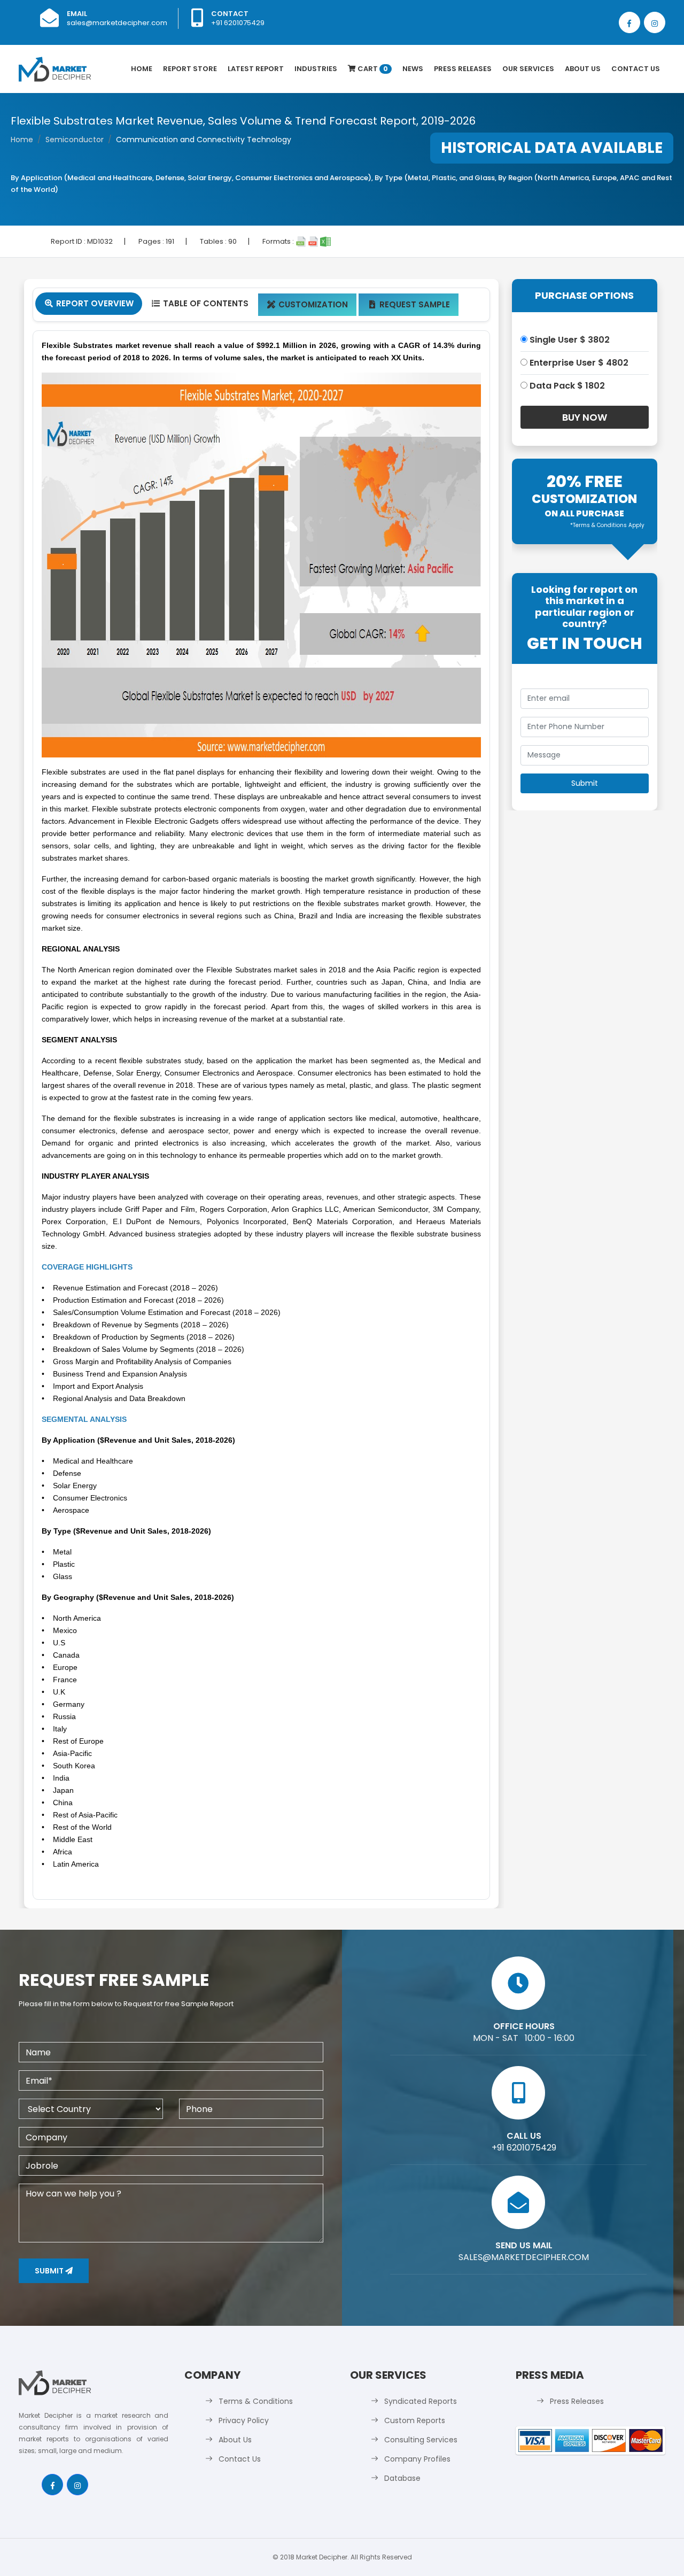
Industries (316, 69)
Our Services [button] (528, 69)
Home (142, 69)
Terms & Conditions (256, 2401)
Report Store (190, 69)
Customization (308, 304)
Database (402, 2478)
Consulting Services (421, 2440)
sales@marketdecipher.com (117, 23)
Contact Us (636, 69)
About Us (583, 69)
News (413, 69)
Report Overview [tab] (89, 303)
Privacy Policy (244, 2420)
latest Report (256, 69)
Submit (50, 2271)
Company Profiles (417, 2459)
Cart (372, 69)
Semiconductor (75, 140)
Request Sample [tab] (410, 304)
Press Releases (463, 69)
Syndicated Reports (421, 2401)
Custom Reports (415, 2420)
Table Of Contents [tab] (200, 303)
